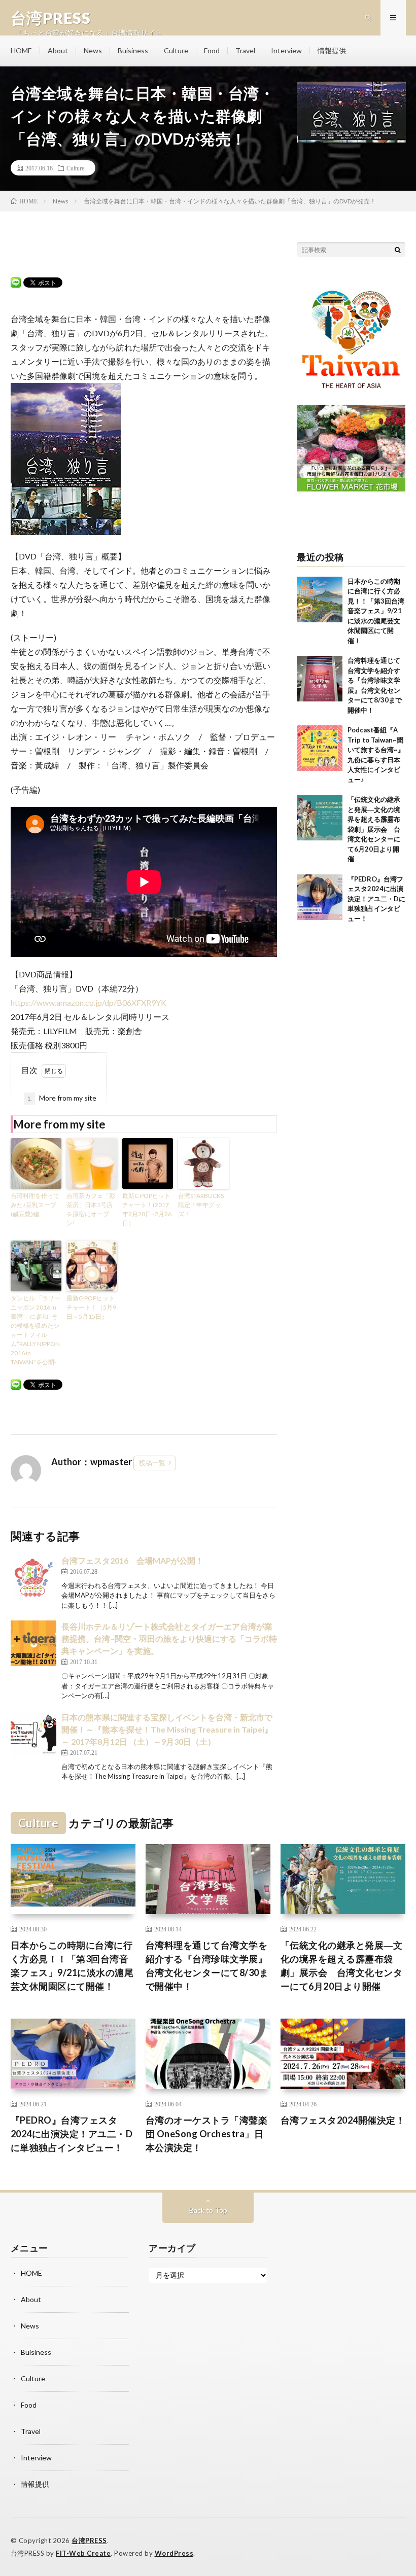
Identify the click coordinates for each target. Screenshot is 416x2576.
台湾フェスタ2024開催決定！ (343, 2120)
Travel (245, 50)
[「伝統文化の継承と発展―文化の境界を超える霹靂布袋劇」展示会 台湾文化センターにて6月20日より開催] (320, 818)
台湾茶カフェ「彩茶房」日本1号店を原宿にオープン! (91, 1209)
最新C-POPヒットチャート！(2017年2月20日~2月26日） (147, 1209)
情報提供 (332, 50)
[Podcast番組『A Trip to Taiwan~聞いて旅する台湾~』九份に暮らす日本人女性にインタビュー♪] (320, 748)
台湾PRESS (89, 2540)
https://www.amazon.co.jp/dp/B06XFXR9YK (89, 1002)
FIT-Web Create (83, 2553)
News (93, 50)
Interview (286, 50)
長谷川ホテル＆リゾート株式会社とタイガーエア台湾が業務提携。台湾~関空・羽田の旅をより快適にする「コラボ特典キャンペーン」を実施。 (169, 1638)
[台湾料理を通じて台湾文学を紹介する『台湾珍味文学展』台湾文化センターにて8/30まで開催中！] (320, 679)
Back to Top (208, 2210)
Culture (176, 50)
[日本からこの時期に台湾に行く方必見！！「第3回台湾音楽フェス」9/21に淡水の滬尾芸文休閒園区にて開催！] (320, 599)
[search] (398, 250)
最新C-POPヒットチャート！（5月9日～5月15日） (91, 1307)
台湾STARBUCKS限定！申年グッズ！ (201, 1205)
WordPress (174, 2553)
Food (212, 50)
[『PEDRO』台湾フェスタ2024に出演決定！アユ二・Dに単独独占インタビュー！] (320, 897)
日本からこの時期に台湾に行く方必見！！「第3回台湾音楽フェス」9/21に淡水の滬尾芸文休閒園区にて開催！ (376, 611)
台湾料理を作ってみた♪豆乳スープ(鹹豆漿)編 (35, 1205)
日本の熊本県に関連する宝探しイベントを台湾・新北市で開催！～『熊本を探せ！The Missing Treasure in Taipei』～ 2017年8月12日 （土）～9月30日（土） (167, 1729)
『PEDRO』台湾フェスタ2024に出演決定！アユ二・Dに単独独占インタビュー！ (376, 899)
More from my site (62, 1098)
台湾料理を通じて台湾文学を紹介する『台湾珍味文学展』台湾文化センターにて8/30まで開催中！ (207, 1966)
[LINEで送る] (16, 282)
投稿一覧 (152, 1463)
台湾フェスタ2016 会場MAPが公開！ (132, 1560)
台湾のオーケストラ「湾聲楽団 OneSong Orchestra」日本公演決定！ (207, 2134)
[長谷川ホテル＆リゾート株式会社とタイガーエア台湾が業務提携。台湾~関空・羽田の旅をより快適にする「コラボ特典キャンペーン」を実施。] (33, 1643)
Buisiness (133, 50)
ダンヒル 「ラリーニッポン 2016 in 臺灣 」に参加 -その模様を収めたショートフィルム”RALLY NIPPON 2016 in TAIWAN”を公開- (36, 1330)
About (58, 50)
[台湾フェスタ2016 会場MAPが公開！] (33, 1577)
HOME (21, 50)
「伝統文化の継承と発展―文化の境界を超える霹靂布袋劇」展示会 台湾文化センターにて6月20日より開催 (374, 829)
